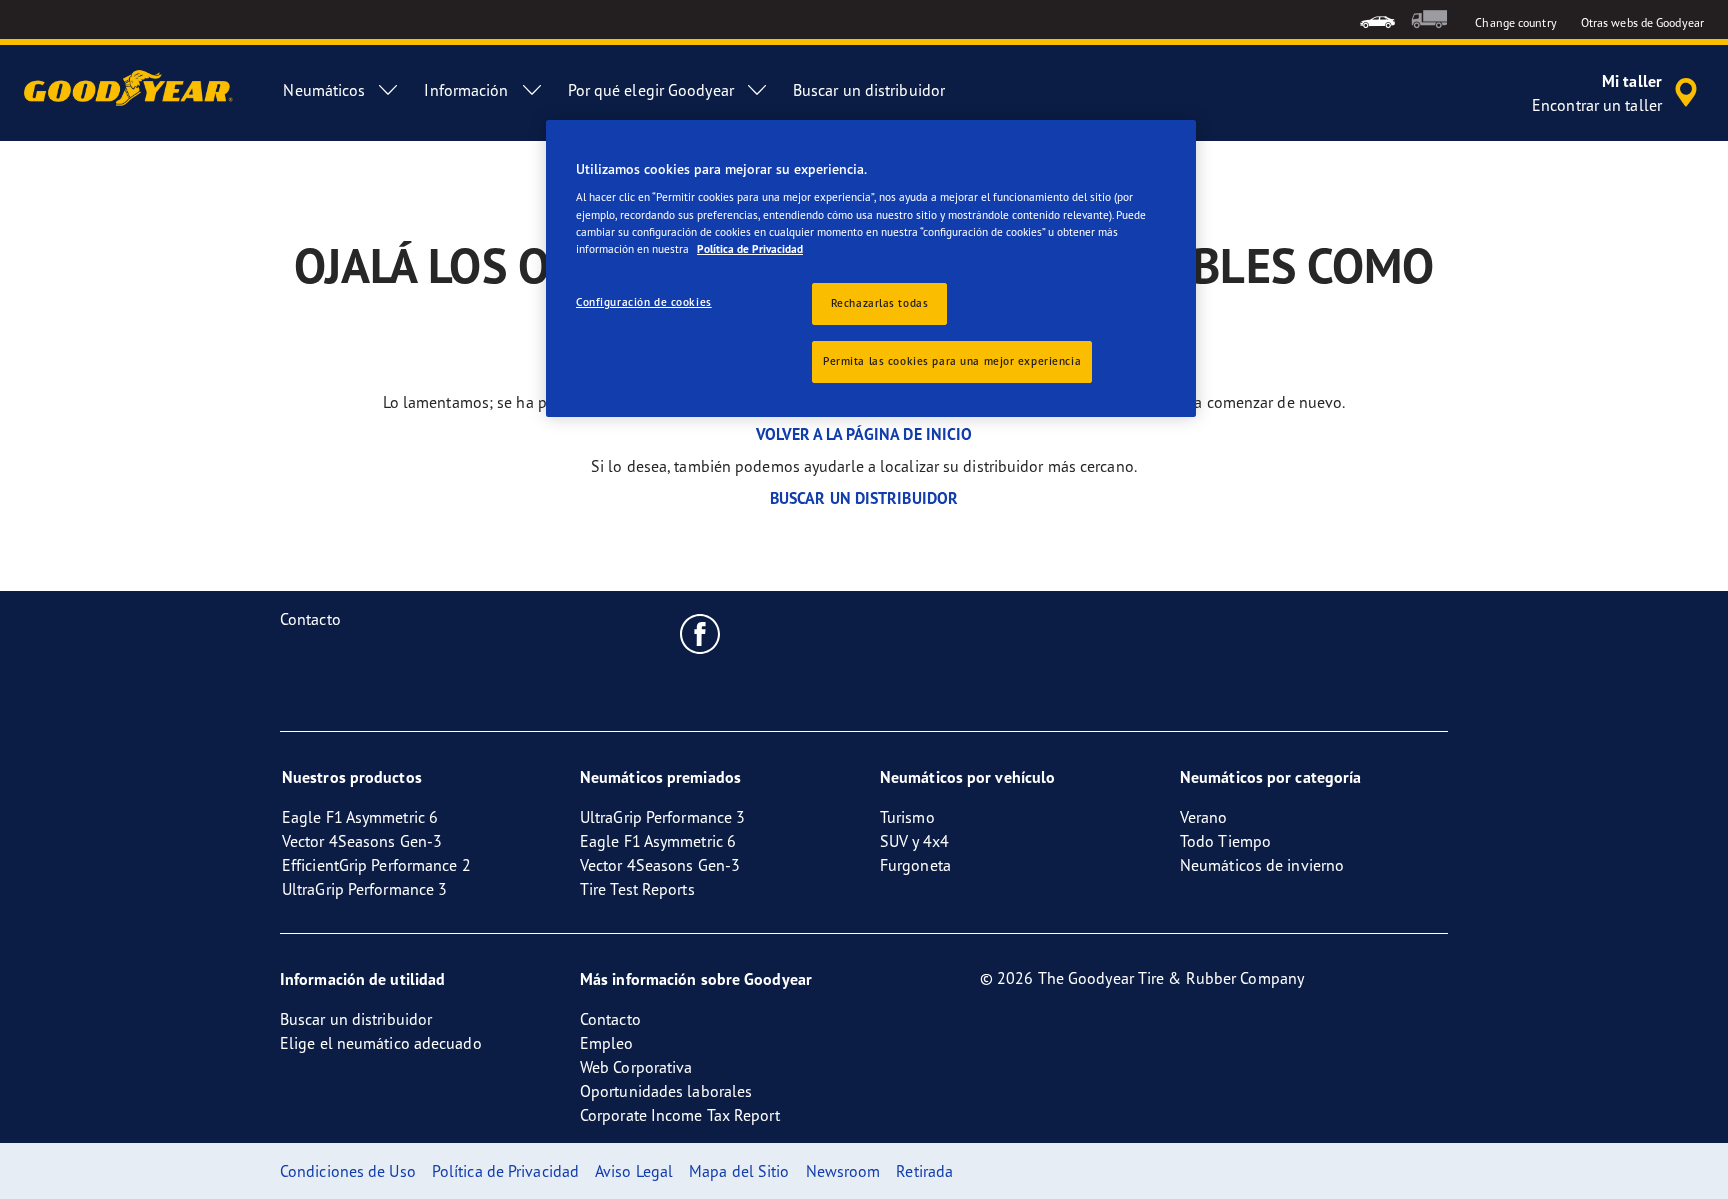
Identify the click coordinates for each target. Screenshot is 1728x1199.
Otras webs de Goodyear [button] (1642, 22)
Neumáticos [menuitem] (324, 90)
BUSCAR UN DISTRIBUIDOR (864, 498)
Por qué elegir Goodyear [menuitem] (651, 90)
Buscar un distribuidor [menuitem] (869, 90)
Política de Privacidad (750, 249)
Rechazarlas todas (880, 303)
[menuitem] (1377, 19)
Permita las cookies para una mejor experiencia (952, 361)
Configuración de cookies (644, 302)
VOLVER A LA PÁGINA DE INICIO (864, 434)
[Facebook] (700, 633)
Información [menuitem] (466, 90)
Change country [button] (1515, 22)
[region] (871, 268)
